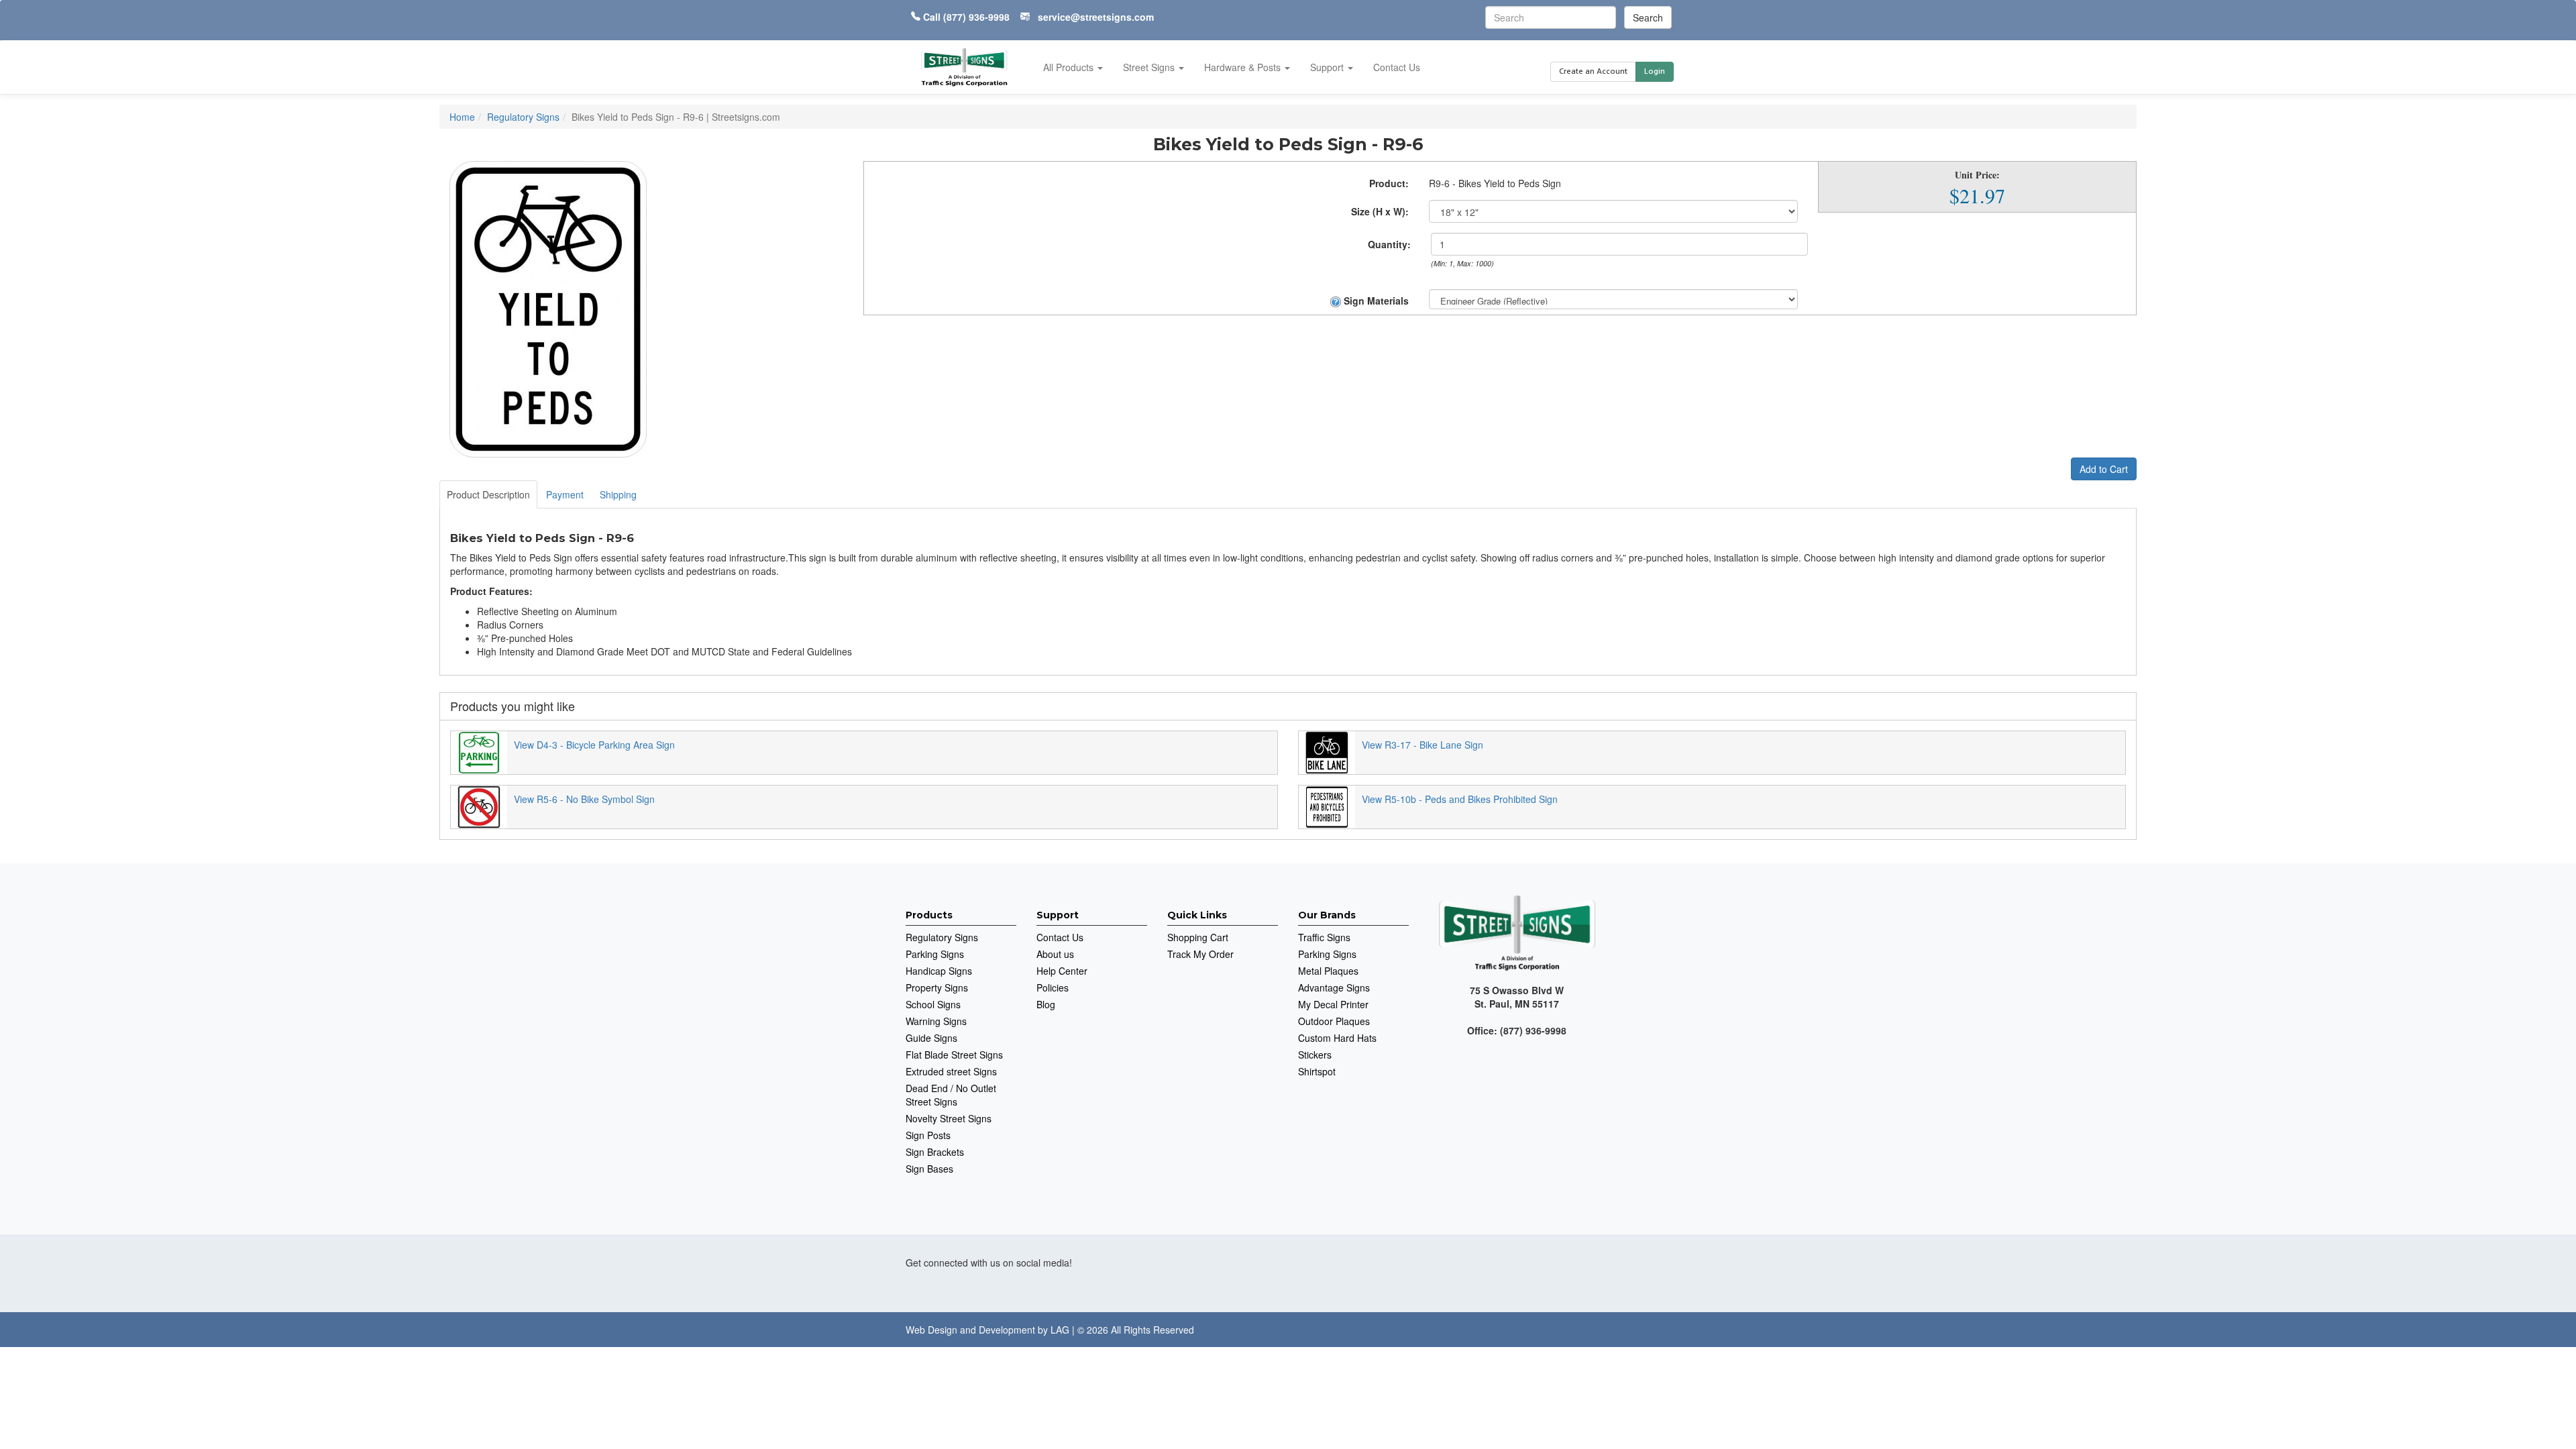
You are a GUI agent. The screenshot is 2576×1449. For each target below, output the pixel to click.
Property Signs (937, 987)
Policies (1053, 987)
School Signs (933, 1004)
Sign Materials (1375, 301)
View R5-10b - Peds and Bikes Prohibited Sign (1460, 799)
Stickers (1315, 1055)
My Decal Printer (1333, 1004)
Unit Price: (1977, 175)
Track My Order (1200, 954)
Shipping (618, 494)
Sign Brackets (935, 1152)
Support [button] (1328, 67)
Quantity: (1389, 244)
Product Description (488, 494)
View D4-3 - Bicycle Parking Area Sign (594, 745)
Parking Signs (935, 954)
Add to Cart (2104, 469)
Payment (565, 494)
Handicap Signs (939, 971)
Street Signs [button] (1150, 67)
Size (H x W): (1380, 211)
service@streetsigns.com (1096, 17)
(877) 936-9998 (976, 17)
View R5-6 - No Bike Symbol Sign (584, 799)
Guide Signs (931, 1038)
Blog (1046, 1004)
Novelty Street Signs (949, 1118)
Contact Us (1397, 67)
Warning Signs (936, 1021)
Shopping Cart (1198, 937)
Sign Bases (929, 1169)
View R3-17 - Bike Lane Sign (1423, 745)
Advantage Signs (1334, 987)
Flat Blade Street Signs (954, 1055)
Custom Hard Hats (1337, 1038)
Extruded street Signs (951, 1071)
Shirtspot (1317, 1071)
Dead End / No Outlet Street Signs (951, 1095)
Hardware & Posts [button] (1244, 67)
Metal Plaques (1328, 971)
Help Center (1062, 971)
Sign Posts (928, 1135)
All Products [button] (1070, 67)
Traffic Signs (1324, 937)
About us (1055, 954)
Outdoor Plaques (1334, 1021)
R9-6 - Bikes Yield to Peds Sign (1495, 183)
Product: (1389, 183)
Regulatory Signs (942, 937)
